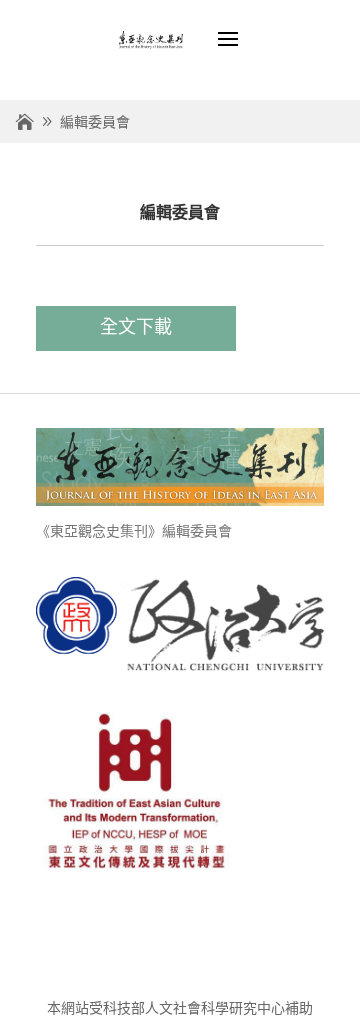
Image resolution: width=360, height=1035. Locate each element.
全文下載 (136, 327)
